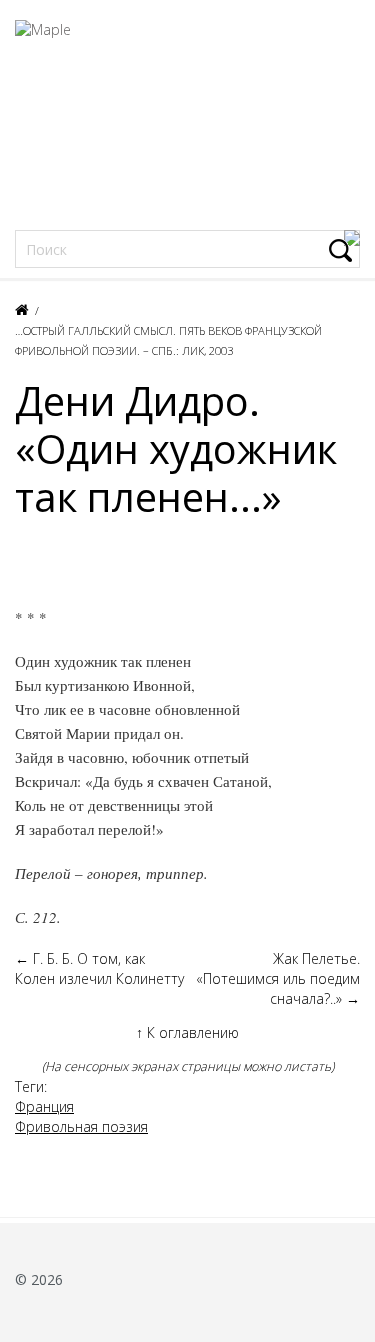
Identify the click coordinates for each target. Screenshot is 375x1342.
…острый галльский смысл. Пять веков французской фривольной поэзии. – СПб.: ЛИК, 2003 (168, 340)
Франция (44, 1106)
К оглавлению (187, 1032)
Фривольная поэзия (81, 1126)
